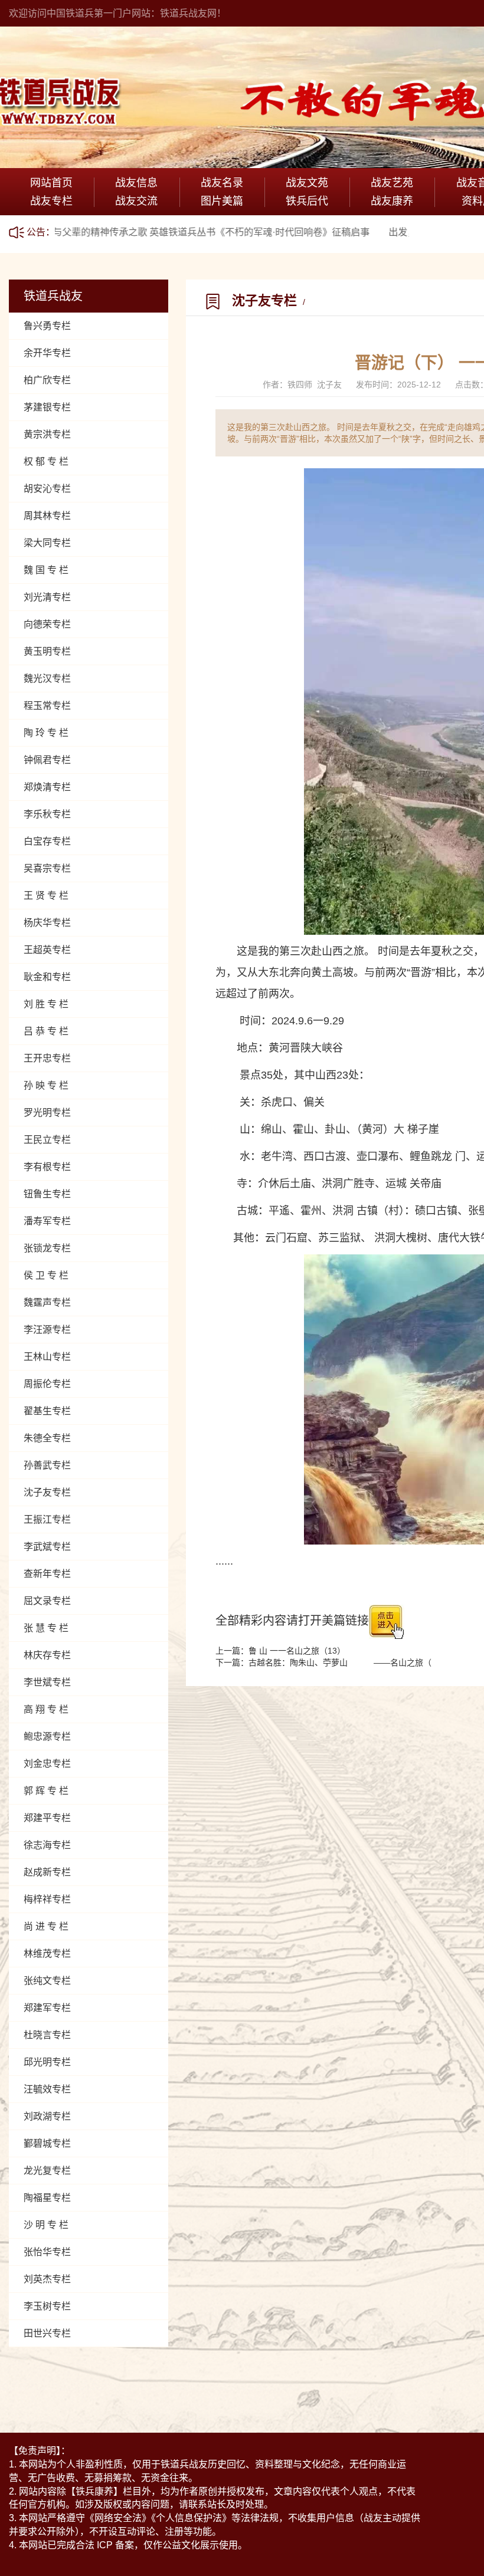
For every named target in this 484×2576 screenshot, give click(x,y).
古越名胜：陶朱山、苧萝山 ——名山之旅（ (340, 1662)
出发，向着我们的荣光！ (381, 232)
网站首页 (51, 183)
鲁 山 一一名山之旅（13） (297, 1651)
